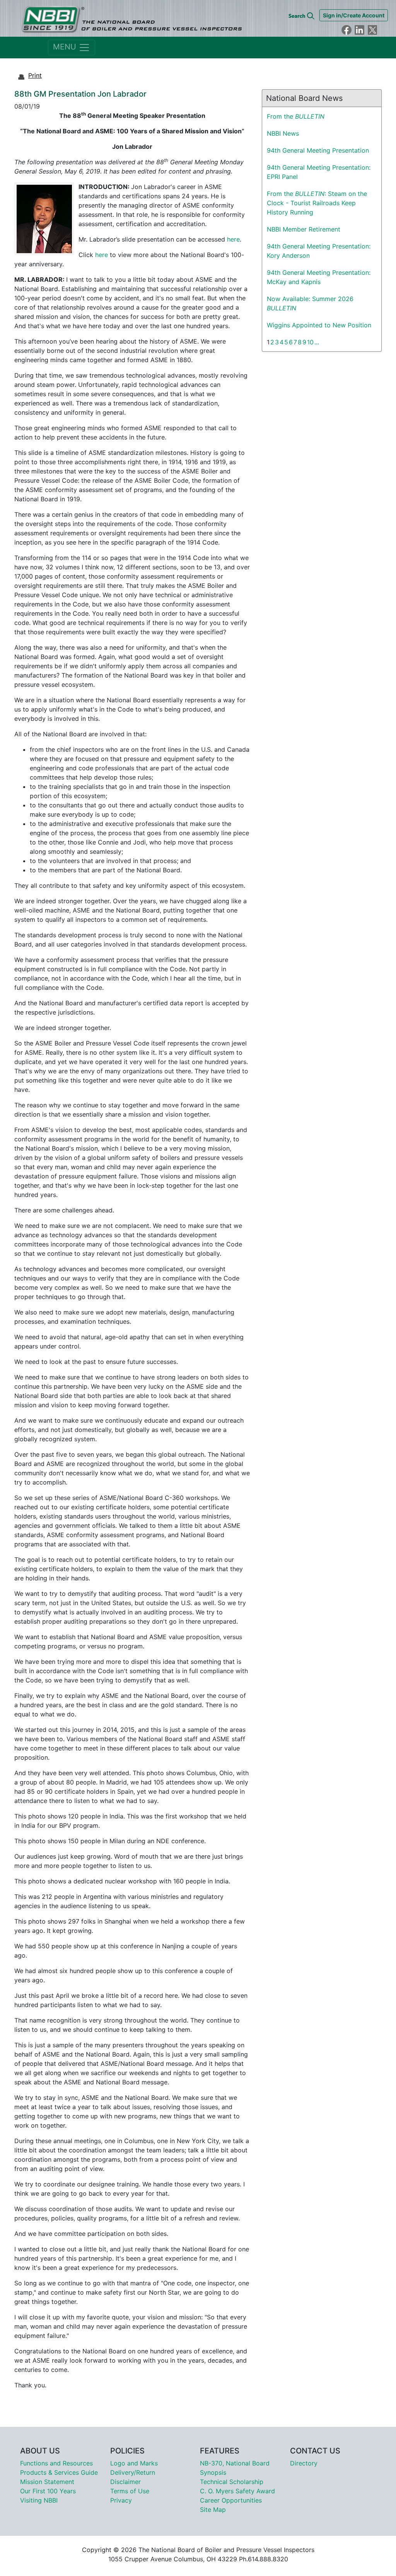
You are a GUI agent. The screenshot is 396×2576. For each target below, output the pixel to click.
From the (296, 116)
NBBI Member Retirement (304, 229)
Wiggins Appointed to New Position (319, 325)
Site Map (213, 2510)
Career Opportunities (231, 2500)
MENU (66, 47)
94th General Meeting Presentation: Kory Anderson (319, 251)
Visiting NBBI (39, 2500)
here (233, 239)
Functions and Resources (56, 2463)
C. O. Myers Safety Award (237, 2491)
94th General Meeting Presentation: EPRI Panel (319, 172)
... (317, 342)
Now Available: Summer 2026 (310, 303)
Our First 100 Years (48, 2491)
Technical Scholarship (232, 2482)
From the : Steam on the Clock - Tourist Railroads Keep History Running (317, 203)
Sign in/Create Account (354, 15)
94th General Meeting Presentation (318, 150)
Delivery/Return (133, 2472)
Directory (304, 2463)
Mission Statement (47, 2482)
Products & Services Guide (59, 2472)
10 (310, 342)
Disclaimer (125, 2482)
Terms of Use (130, 2491)
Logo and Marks (134, 2463)
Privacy (121, 2500)
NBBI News (283, 133)
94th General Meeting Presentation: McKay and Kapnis (319, 277)
